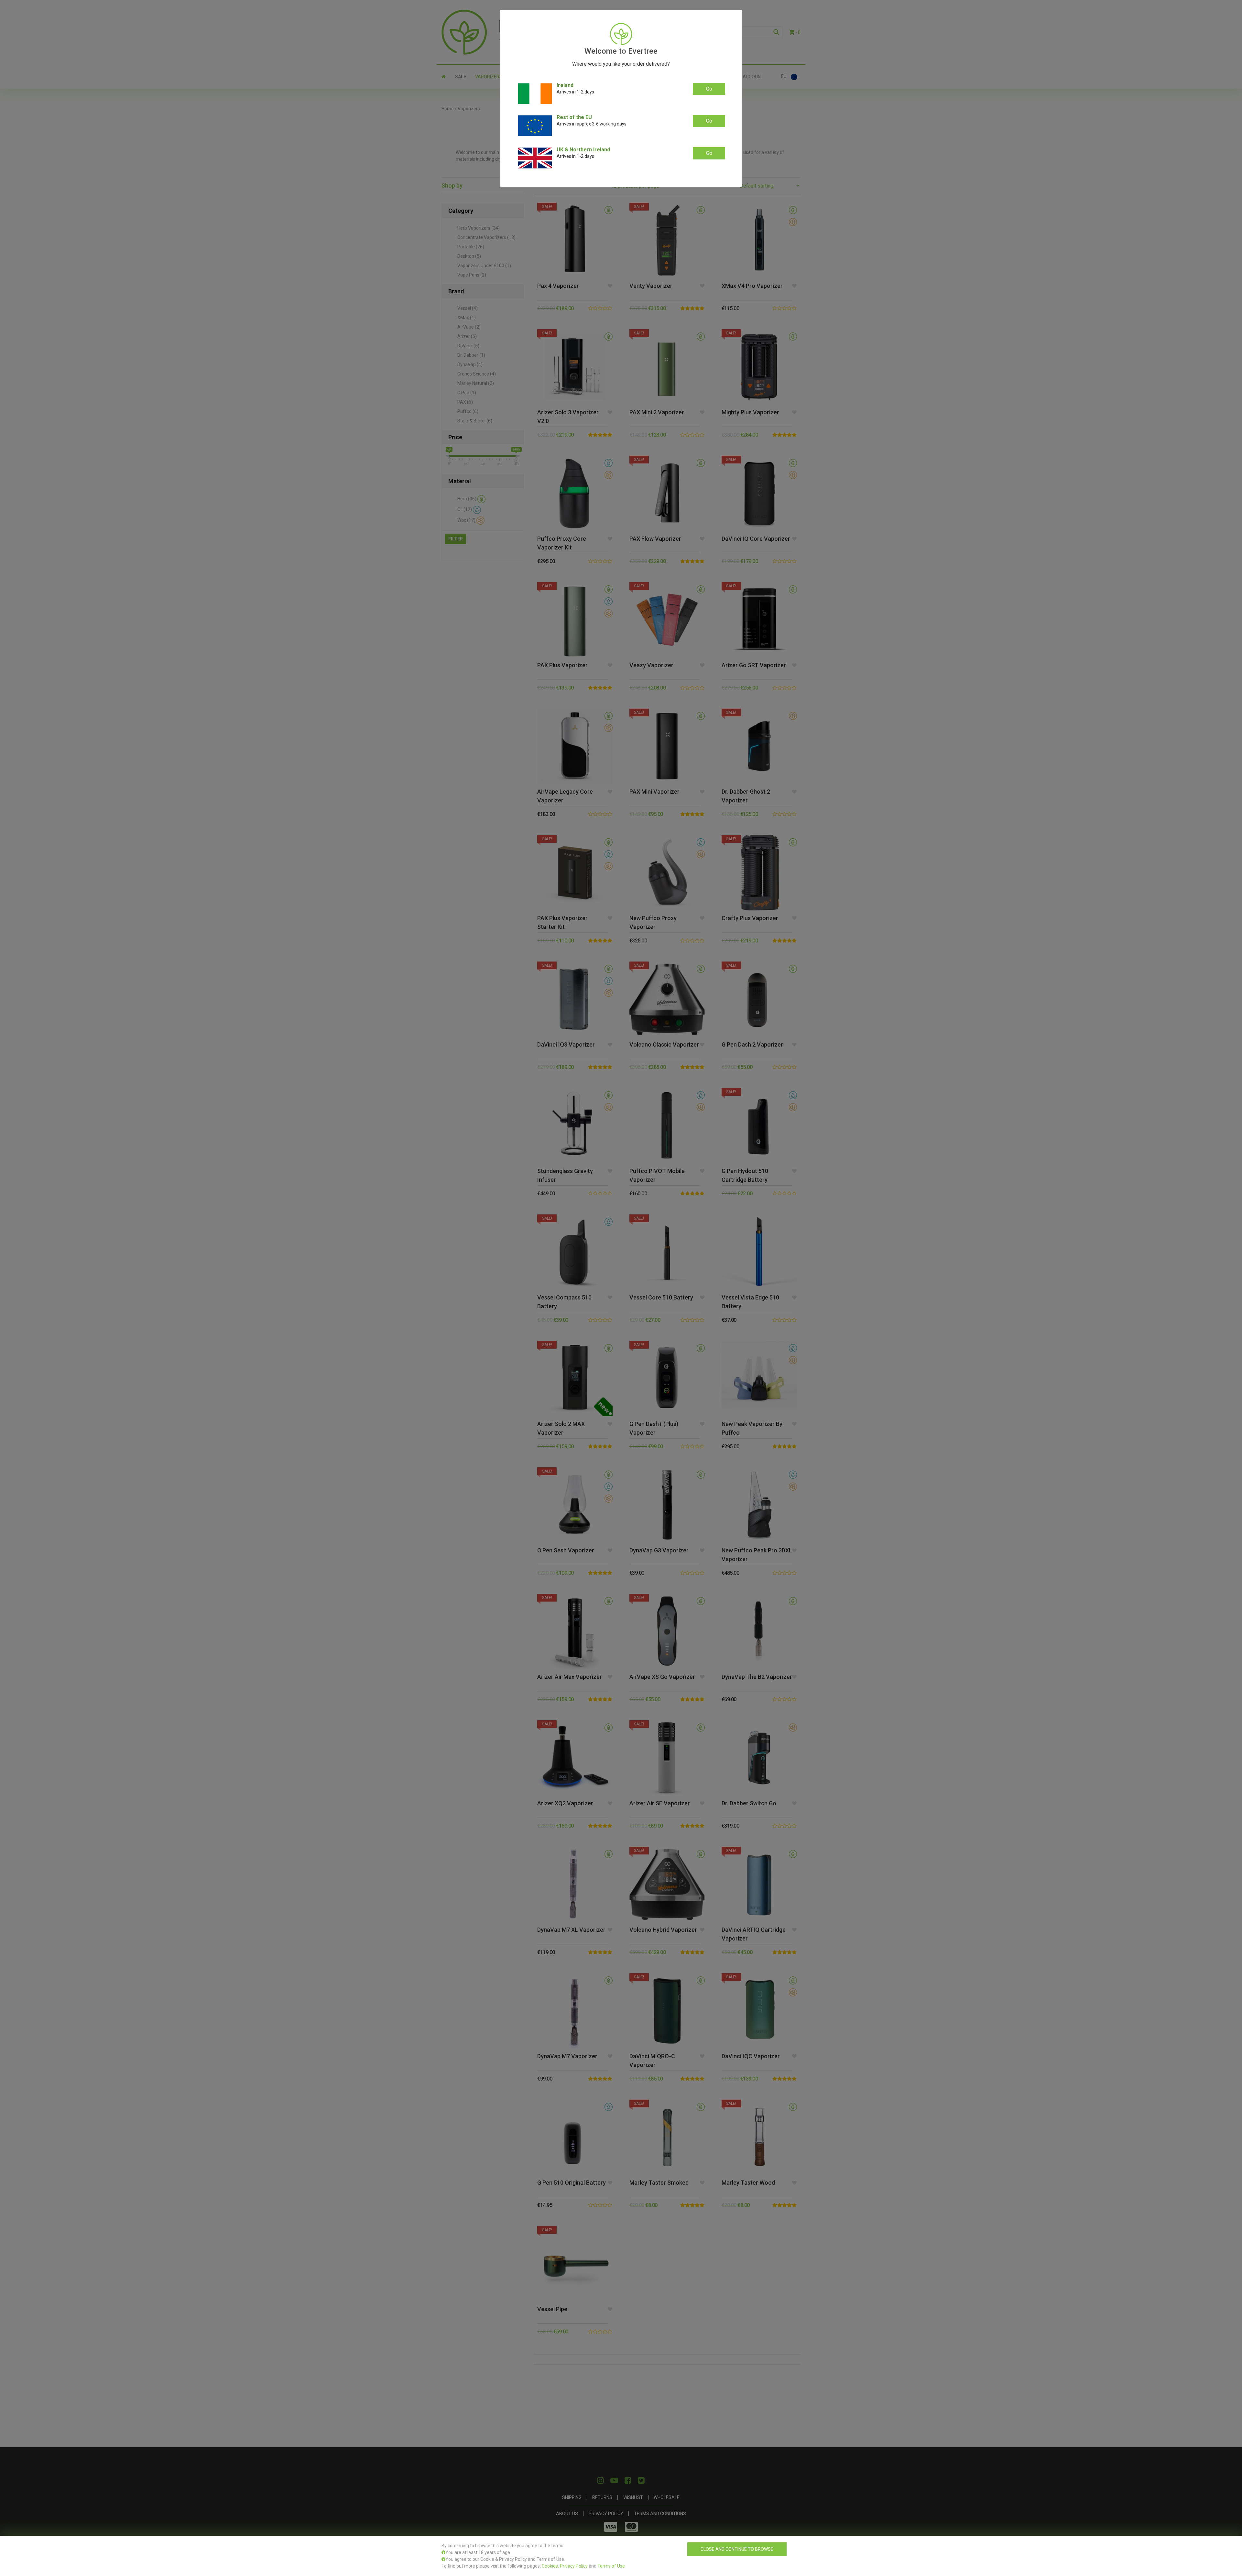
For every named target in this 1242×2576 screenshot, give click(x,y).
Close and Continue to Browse (737, 2549)
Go (709, 89)
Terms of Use (611, 2566)
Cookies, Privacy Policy (565, 2566)
